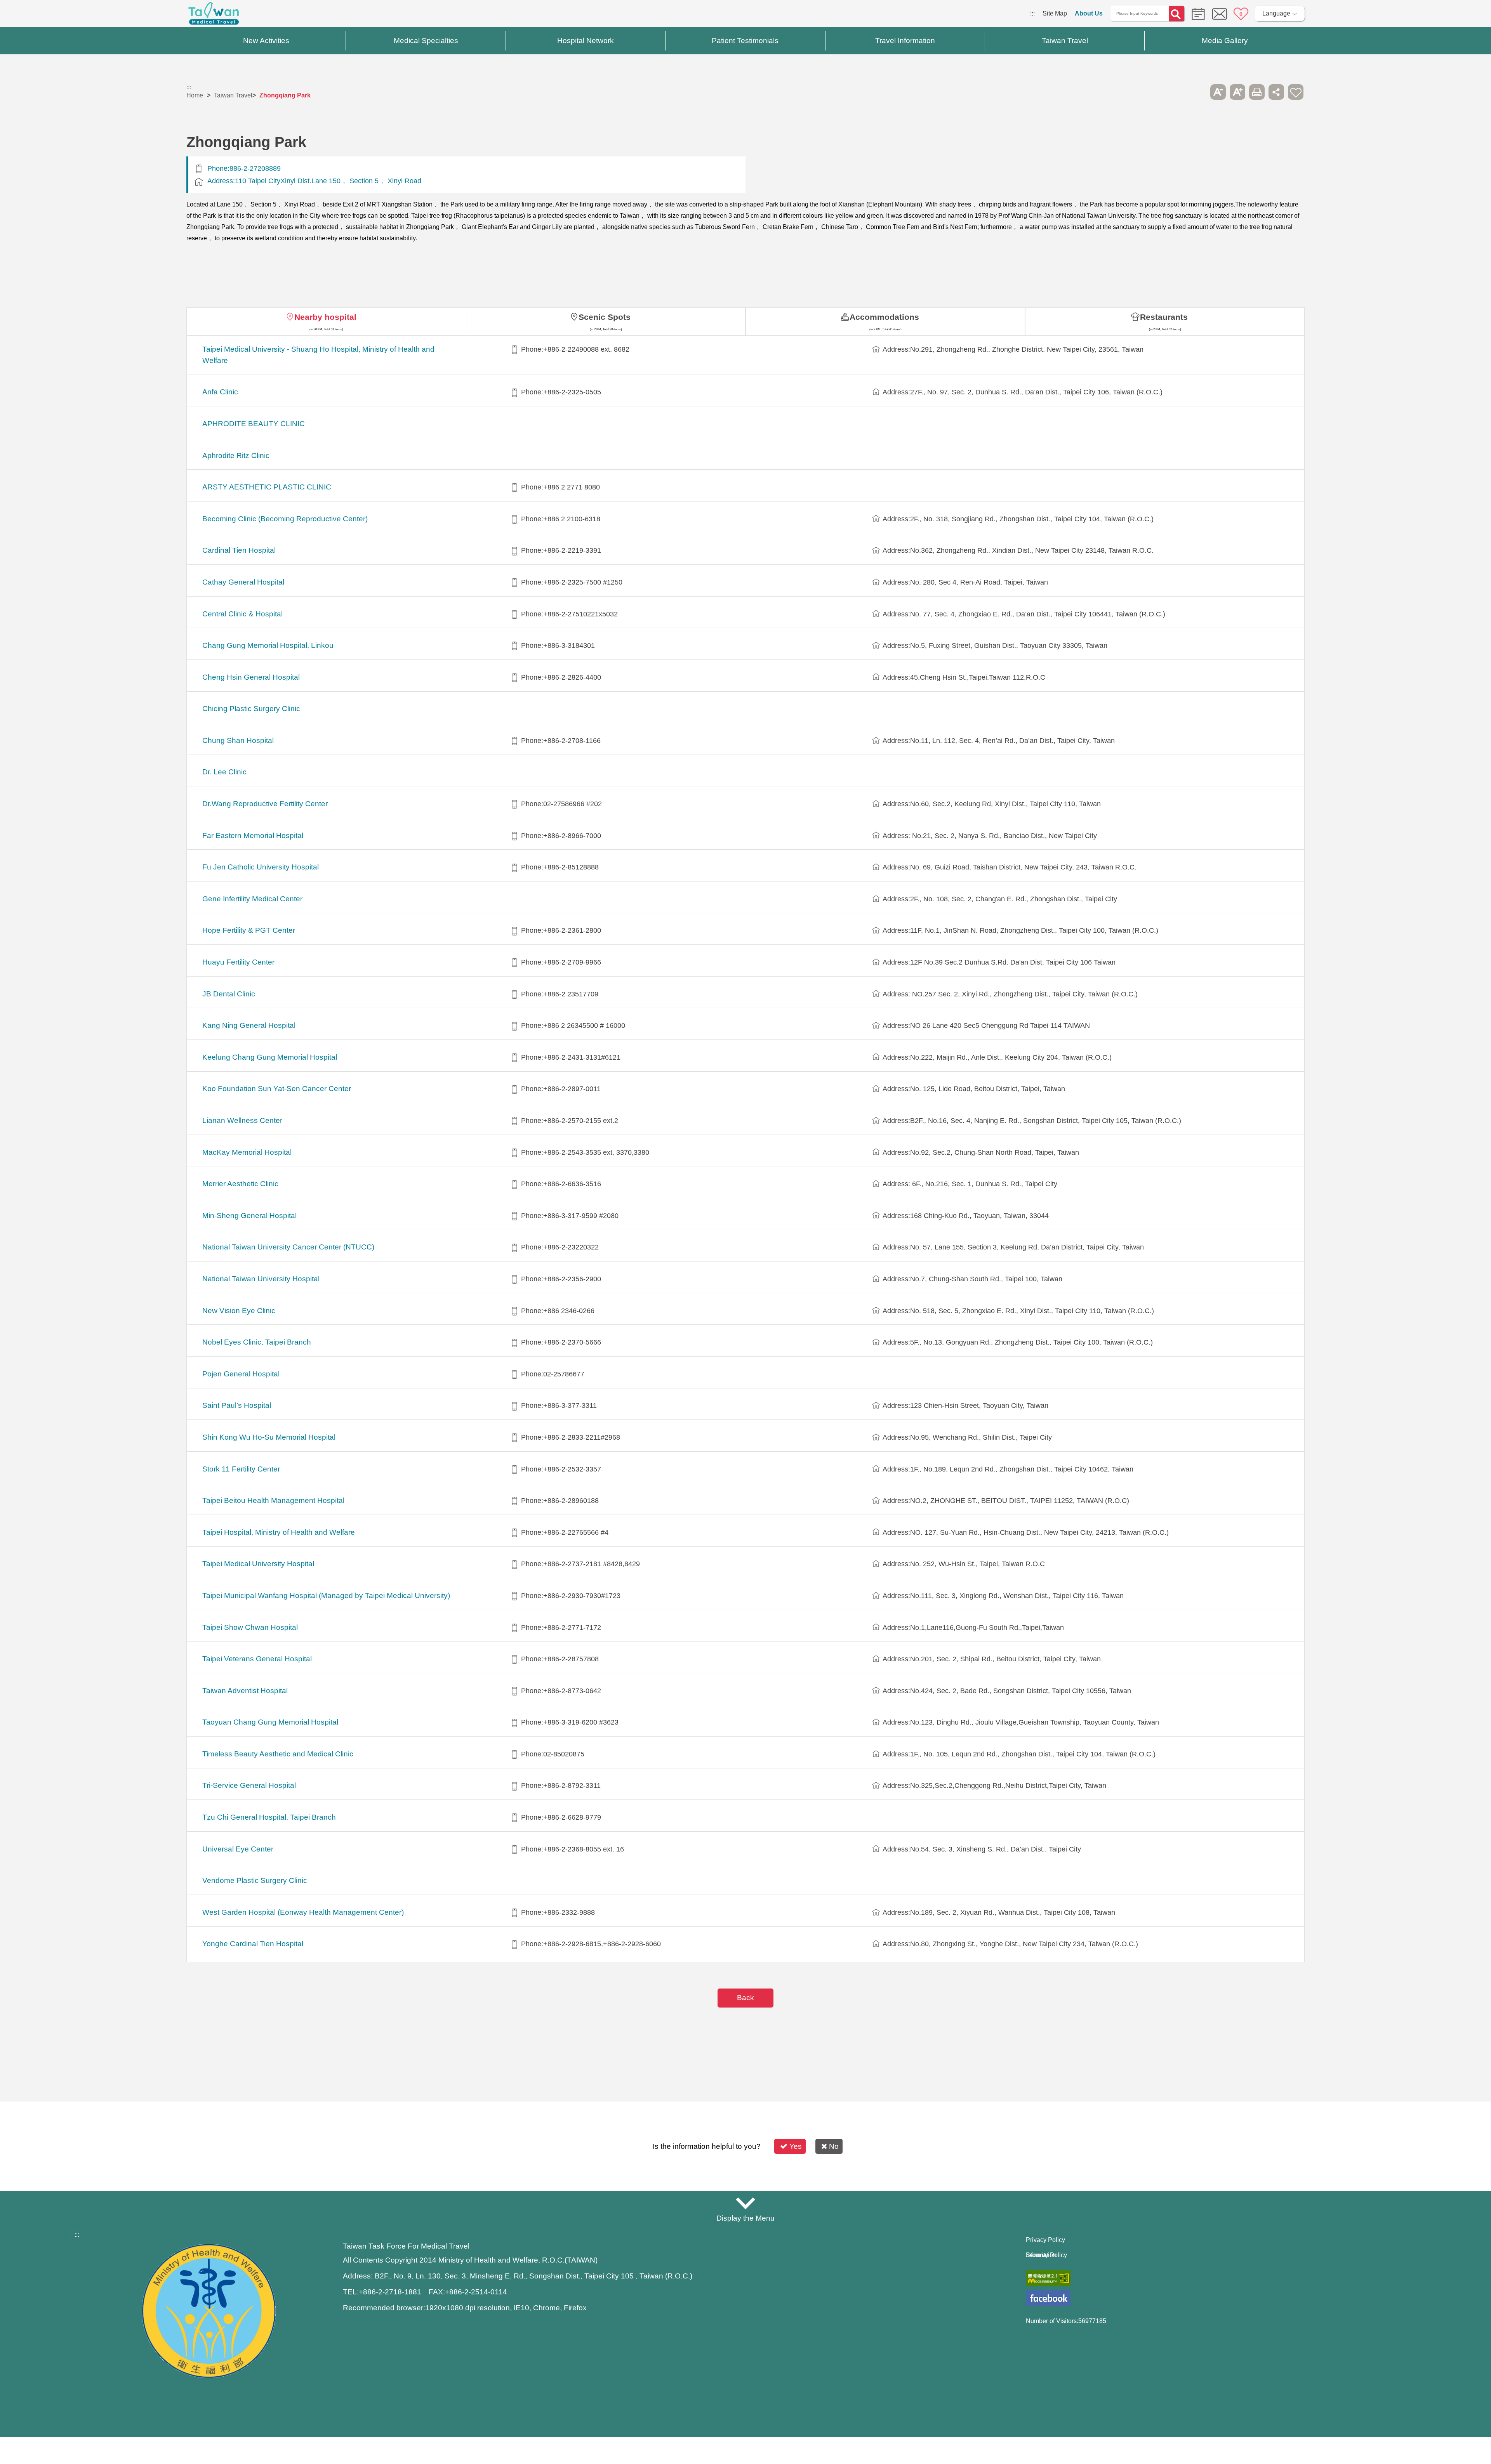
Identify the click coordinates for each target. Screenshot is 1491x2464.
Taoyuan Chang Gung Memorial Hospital (270, 1722)
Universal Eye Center (238, 1849)
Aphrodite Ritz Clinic (236, 455)
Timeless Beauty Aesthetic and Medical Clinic (278, 1754)
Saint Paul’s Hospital (237, 1405)
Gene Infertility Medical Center (252, 899)
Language (1276, 13)
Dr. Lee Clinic (224, 772)
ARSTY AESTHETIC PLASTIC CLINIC (267, 487)
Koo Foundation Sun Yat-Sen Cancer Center (277, 1089)
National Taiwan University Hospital (261, 1279)
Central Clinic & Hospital (242, 614)
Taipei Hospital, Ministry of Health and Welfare (279, 1532)
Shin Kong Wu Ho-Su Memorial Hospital (269, 1437)
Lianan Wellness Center (242, 1120)
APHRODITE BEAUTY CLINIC (254, 424)
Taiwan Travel (233, 95)
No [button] (834, 2146)
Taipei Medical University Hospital (258, 1564)
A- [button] (1218, 92)
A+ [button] (1237, 92)
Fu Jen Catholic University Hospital (261, 867)
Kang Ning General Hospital (249, 1025)
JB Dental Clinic (229, 994)
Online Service (1220, 14)
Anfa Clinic (220, 392)
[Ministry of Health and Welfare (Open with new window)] (209, 2376)
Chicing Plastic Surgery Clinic (251, 709)
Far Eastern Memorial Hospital (253, 836)
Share (1276, 92)
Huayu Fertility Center (238, 962)
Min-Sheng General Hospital (249, 1216)
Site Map (1055, 13)
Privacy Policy (1045, 2240)
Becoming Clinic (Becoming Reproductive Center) (285, 519)
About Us (1089, 13)
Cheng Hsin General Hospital (251, 677)
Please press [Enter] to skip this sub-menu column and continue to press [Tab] (1199, 92)
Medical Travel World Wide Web (214, 16)
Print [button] (1257, 92)
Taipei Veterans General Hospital (257, 1659)
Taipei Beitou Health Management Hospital (273, 1500)
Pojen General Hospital (241, 1374)
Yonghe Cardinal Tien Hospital (253, 1944)
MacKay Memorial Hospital (247, 1152)
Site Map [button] (745, 2203)
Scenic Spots (605, 317)
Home (195, 95)
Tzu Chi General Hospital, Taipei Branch (269, 1817)
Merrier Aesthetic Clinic (240, 1184)
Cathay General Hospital (243, 582)
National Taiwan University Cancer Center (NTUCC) (288, 1247)
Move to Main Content (30, 13)
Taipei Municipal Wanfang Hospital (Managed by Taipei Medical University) (326, 1596)
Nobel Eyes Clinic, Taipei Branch (257, 1342)
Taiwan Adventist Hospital (245, 1691)
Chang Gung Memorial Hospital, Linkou (268, 645)
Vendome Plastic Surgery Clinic (255, 1880)
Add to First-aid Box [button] (1296, 92)
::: (1032, 13)
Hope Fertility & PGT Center (249, 930)
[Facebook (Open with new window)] (1048, 2298)
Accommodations (884, 317)
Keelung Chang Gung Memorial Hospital (270, 1057)
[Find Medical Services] (1196, 13)
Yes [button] (796, 2146)
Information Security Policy (1046, 2255)
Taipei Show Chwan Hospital (250, 1627)
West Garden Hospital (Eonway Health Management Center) (303, 1912)
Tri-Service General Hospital (249, 1785)
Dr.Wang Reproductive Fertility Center (265, 804)
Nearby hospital (325, 317)
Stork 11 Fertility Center (241, 1469)
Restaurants (1164, 317)
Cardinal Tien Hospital (239, 550)
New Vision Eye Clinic (239, 1311)
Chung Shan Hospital (238, 740)
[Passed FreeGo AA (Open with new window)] (1048, 2278)
